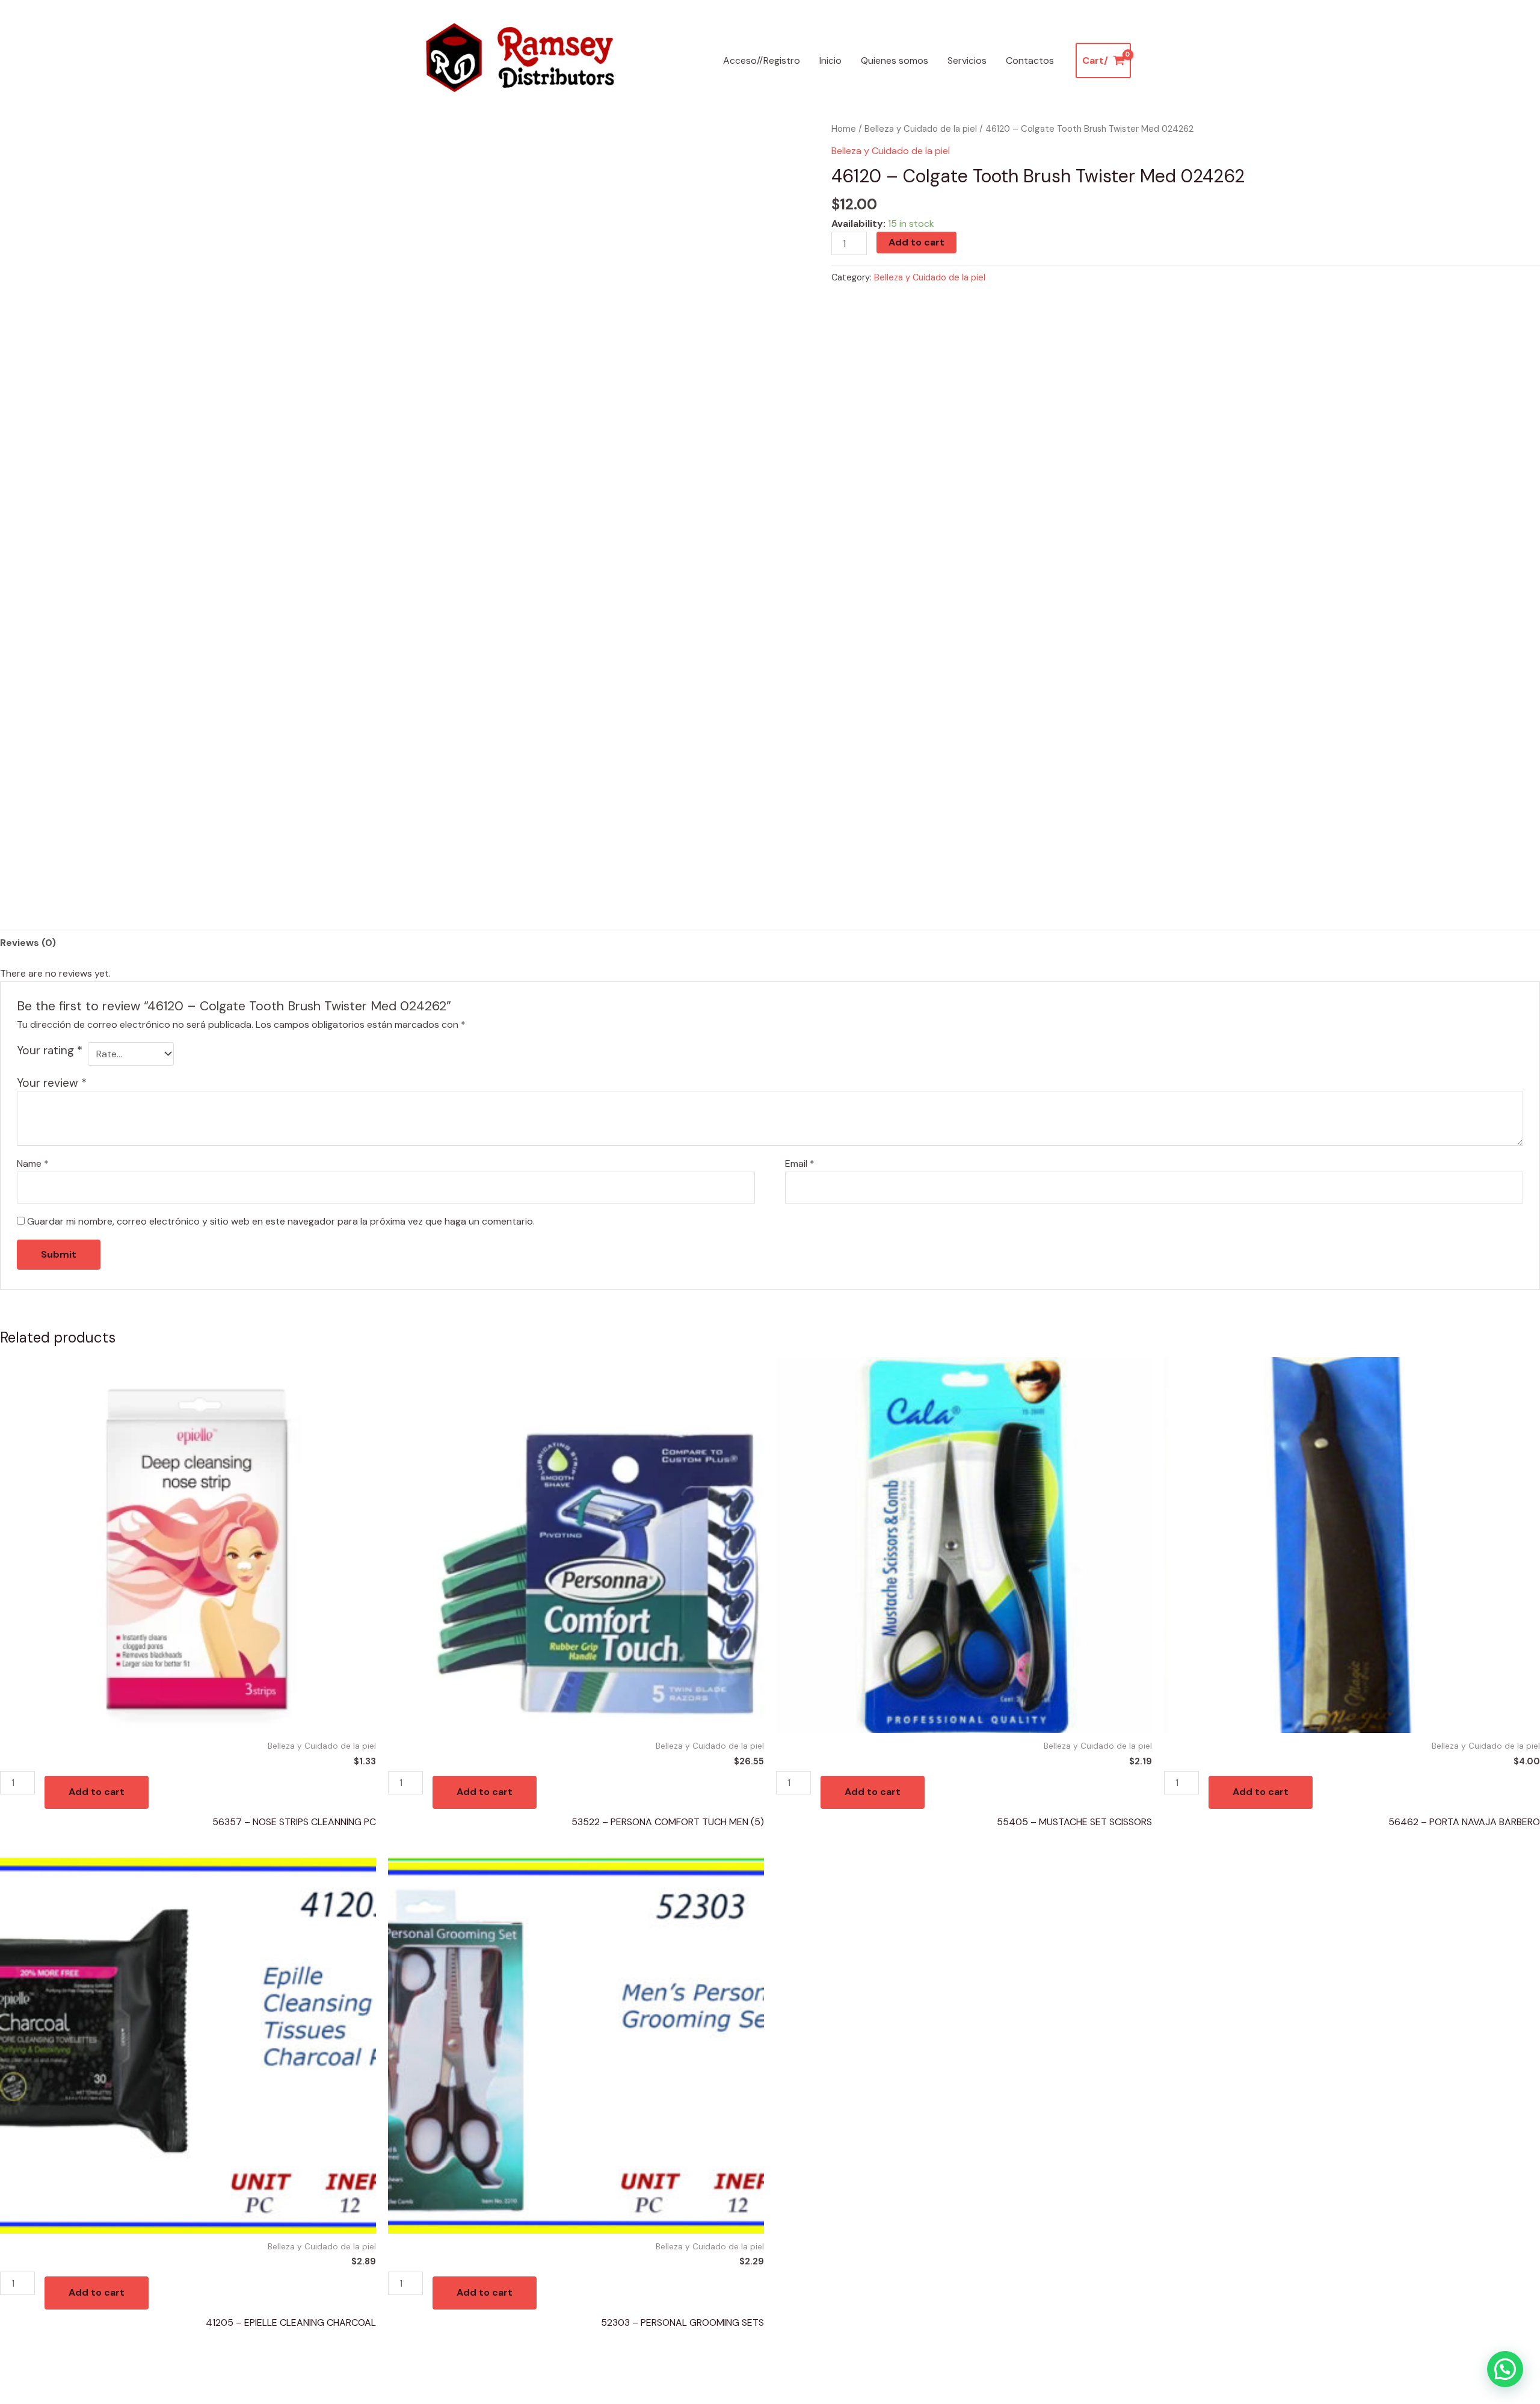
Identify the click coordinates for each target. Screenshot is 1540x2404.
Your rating (50, 1050)
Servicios (967, 60)
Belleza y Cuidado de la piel (921, 129)
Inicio (830, 60)
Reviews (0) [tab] (28, 943)
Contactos (1030, 60)
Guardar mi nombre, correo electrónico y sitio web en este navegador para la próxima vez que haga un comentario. (281, 1221)
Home (844, 129)
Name (33, 1163)
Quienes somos (895, 60)
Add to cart (916, 242)
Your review (52, 1083)
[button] (1505, 2369)
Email (800, 1163)
